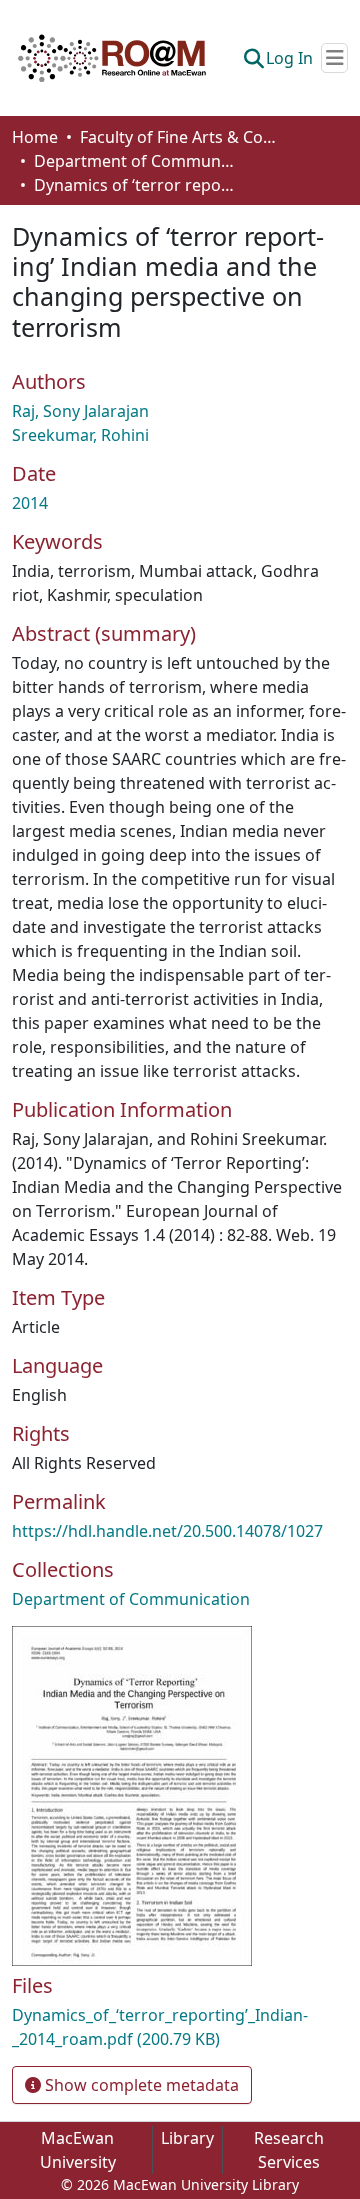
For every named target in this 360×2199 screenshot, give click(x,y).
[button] (112, 58)
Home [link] (35, 137)
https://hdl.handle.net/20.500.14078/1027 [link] (167, 1531)
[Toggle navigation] (334, 58)
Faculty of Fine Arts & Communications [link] (180, 137)
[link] (180, 2027)
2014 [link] (30, 503)
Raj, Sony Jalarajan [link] (80, 411)
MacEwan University (78, 2150)
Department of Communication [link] (134, 161)
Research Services (289, 2150)
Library (187, 2138)
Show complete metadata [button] (140, 2085)
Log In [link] (289, 58)
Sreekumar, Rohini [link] (80, 435)
